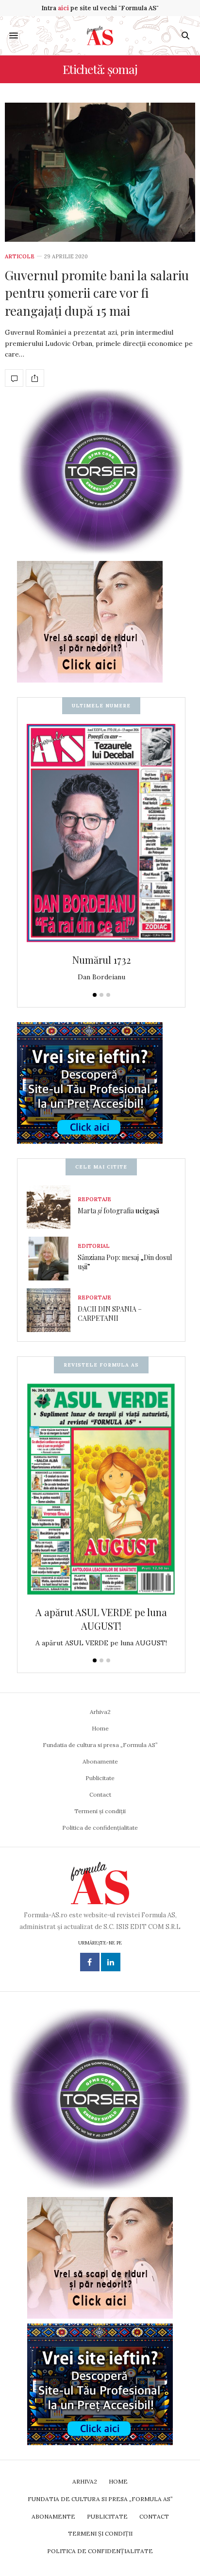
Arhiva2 (100, 1712)
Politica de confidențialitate (100, 1828)
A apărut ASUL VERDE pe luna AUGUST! (101, 1619)
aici (63, 8)
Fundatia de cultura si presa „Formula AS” (100, 1745)
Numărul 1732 (101, 960)
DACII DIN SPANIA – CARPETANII (110, 1314)
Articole (20, 257)
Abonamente (100, 1761)
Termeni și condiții (100, 1811)
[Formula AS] (100, 36)
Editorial (94, 1246)
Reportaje (94, 1199)
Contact (100, 1794)
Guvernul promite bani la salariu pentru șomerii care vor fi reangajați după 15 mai (97, 293)
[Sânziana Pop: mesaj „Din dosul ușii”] (52, 1259)
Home (100, 1728)
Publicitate (100, 1778)
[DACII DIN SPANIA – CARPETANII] (52, 1310)
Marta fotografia (118, 1211)
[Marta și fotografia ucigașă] (52, 1207)
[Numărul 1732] (101, 834)
